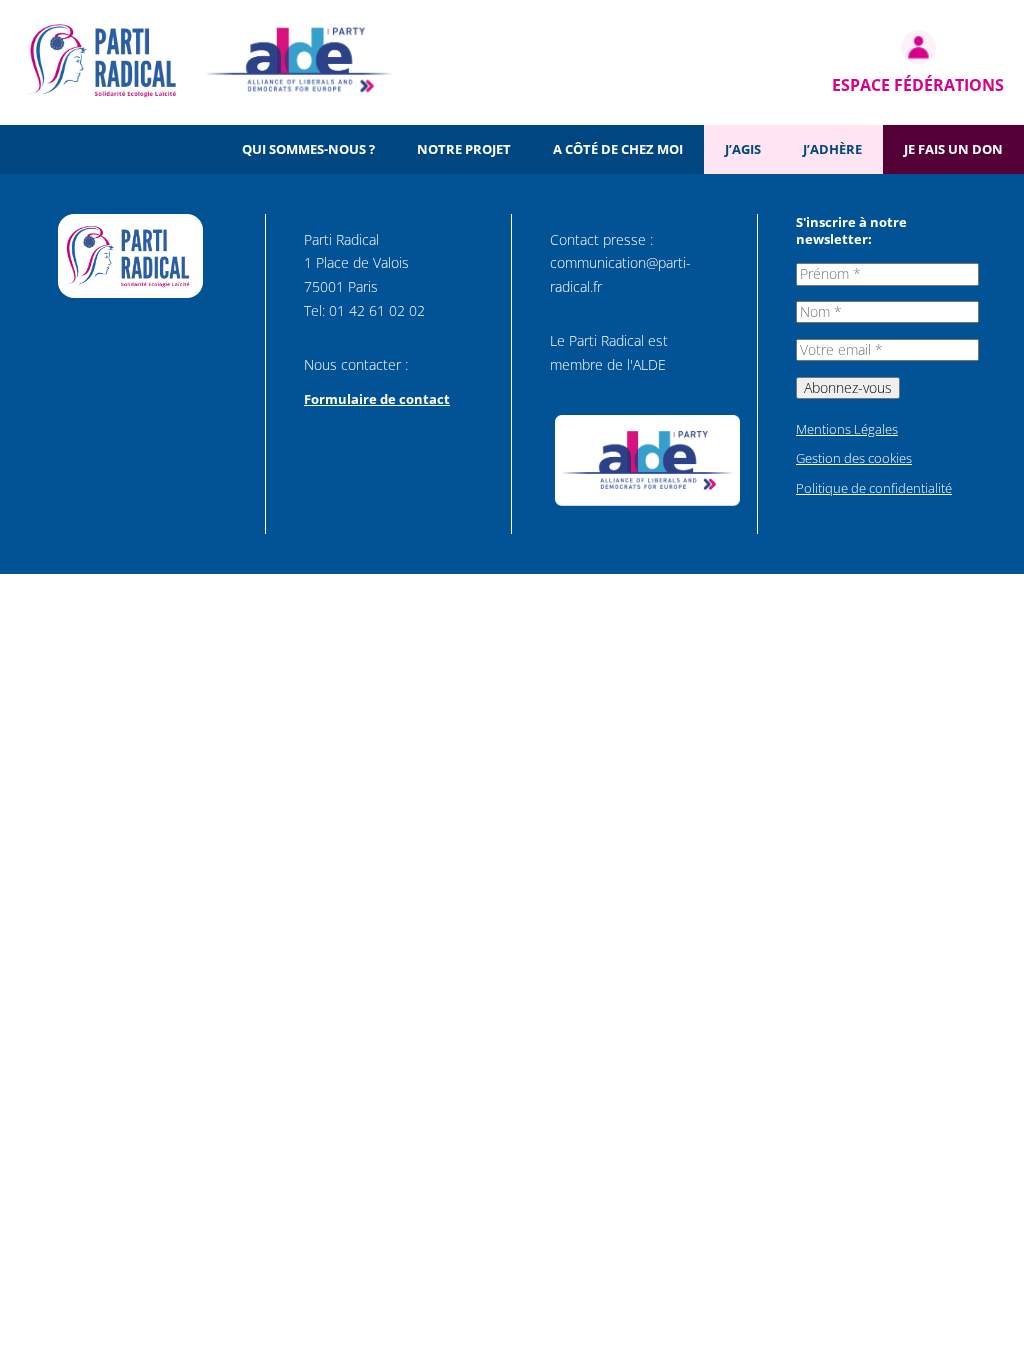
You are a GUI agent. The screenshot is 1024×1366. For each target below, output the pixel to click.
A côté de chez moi (618, 149)
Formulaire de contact (377, 399)
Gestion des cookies (854, 458)
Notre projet (464, 149)
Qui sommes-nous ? (308, 149)
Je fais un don (953, 149)
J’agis (743, 149)
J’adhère (832, 149)
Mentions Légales (847, 429)
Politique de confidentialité (874, 488)
